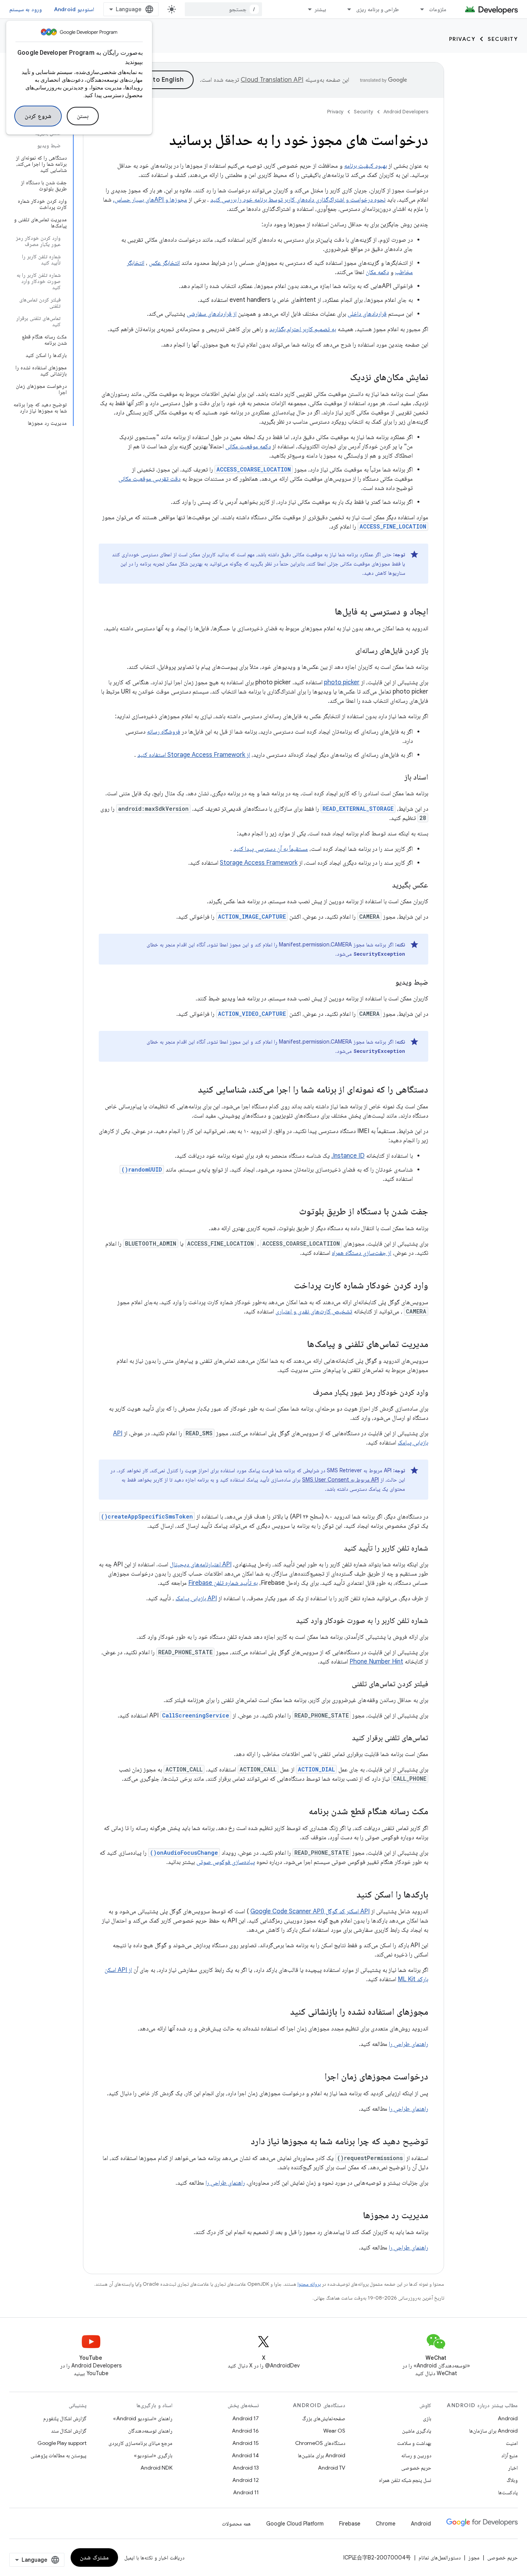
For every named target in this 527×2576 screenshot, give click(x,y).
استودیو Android (74, 9)
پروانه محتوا (309, 2284)
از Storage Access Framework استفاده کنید (194, 755)
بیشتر (320, 9)
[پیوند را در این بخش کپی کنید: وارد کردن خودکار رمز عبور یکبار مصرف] (305, 1393)
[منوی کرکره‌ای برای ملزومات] (419, 9)
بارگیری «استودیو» (153, 2455)
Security (503, 39)
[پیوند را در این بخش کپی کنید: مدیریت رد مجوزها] (355, 2216)
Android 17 (246, 2418)
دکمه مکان (377, 272)
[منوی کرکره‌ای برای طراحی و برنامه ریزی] (346, 9)
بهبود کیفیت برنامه (366, 166)
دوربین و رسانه (416, 2455)
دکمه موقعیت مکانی (248, 446)
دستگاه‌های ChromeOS (320, 2443)
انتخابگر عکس (164, 263)
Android (508, 2418)
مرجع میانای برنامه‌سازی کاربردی (140, 2443)
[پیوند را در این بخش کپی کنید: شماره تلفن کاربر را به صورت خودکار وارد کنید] (288, 1621)
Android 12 (246, 2480)
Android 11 (246, 2492)
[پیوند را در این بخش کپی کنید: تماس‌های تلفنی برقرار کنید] (344, 1738)
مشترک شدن (94, 2557)
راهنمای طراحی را (409, 2044)
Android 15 (246, 2443)
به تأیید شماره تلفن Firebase (223, 1583)
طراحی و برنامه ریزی (378, 9)
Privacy (462, 39)
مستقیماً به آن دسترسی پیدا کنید (271, 849)
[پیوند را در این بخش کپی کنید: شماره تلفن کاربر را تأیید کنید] (336, 1549)
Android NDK (156, 2468)
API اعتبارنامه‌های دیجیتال (201, 1564)
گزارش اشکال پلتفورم (65, 2418)
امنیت (512, 2443)
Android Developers (406, 112)
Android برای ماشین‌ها (322, 2455)
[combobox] (223, 9)
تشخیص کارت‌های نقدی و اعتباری (314, 1312)
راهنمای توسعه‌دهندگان (150, 2431)
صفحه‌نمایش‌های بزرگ (324, 2418)
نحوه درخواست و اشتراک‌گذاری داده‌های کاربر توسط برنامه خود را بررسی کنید (298, 200)
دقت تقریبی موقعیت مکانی (149, 479)
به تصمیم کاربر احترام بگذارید (303, 329)
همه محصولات (236, 2524)
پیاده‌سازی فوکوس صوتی (226, 1862)
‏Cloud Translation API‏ (272, 80)
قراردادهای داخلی (367, 314)
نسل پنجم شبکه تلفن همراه (405, 2480)
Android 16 (245, 2431)
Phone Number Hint (376, 1662)
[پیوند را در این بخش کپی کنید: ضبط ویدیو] (388, 983)
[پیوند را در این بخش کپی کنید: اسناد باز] (397, 778)
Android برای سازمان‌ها (493, 2431)
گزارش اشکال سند (69, 2431)
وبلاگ (512, 2480)
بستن (83, 116)
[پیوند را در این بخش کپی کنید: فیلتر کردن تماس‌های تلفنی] (344, 1684)
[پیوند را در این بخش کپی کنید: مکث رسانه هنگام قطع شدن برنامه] (301, 1812)
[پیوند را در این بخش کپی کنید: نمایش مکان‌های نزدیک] (342, 378)
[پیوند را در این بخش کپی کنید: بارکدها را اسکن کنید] (349, 1895)
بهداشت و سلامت (414, 2443)
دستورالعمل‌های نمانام (440, 2557)
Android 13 (246, 2468)
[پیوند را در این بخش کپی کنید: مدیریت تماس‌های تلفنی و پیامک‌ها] (299, 1345)
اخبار (513, 2468)
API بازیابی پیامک (196, 1598)
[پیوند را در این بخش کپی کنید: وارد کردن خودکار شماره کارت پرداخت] (286, 1286)
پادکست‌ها (508, 2492)
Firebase (350, 2524)
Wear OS (334, 2431)
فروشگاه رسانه (164, 732)
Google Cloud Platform (295, 2524)
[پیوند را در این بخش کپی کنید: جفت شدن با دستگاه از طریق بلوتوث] (291, 1212)
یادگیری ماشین (417, 2431)
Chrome (386, 2524)
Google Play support (62, 2443)
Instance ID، (348, 1156)
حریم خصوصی (416, 2468)
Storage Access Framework (259, 863)
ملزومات (438, 9)
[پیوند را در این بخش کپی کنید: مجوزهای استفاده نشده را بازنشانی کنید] (282, 2012)
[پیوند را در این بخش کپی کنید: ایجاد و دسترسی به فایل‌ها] (327, 612)
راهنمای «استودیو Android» (143, 2418)
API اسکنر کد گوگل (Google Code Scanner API (310, 1911)
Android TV (332, 2468)
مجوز (474, 2557)
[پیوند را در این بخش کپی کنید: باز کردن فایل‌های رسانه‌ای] (348, 651)
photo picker (342, 682)
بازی (427, 2418)
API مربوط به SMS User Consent (340, 1480)
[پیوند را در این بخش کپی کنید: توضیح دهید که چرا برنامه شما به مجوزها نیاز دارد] (243, 2142)
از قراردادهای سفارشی (212, 314)
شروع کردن (38, 116)
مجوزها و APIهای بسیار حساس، (150, 200)
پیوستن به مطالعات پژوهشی (58, 2455)
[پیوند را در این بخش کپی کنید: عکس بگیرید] (384, 886)
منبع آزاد (509, 2455)
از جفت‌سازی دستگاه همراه (361, 1253)
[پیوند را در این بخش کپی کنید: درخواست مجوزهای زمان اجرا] (317, 2077)
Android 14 (245, 2455)
